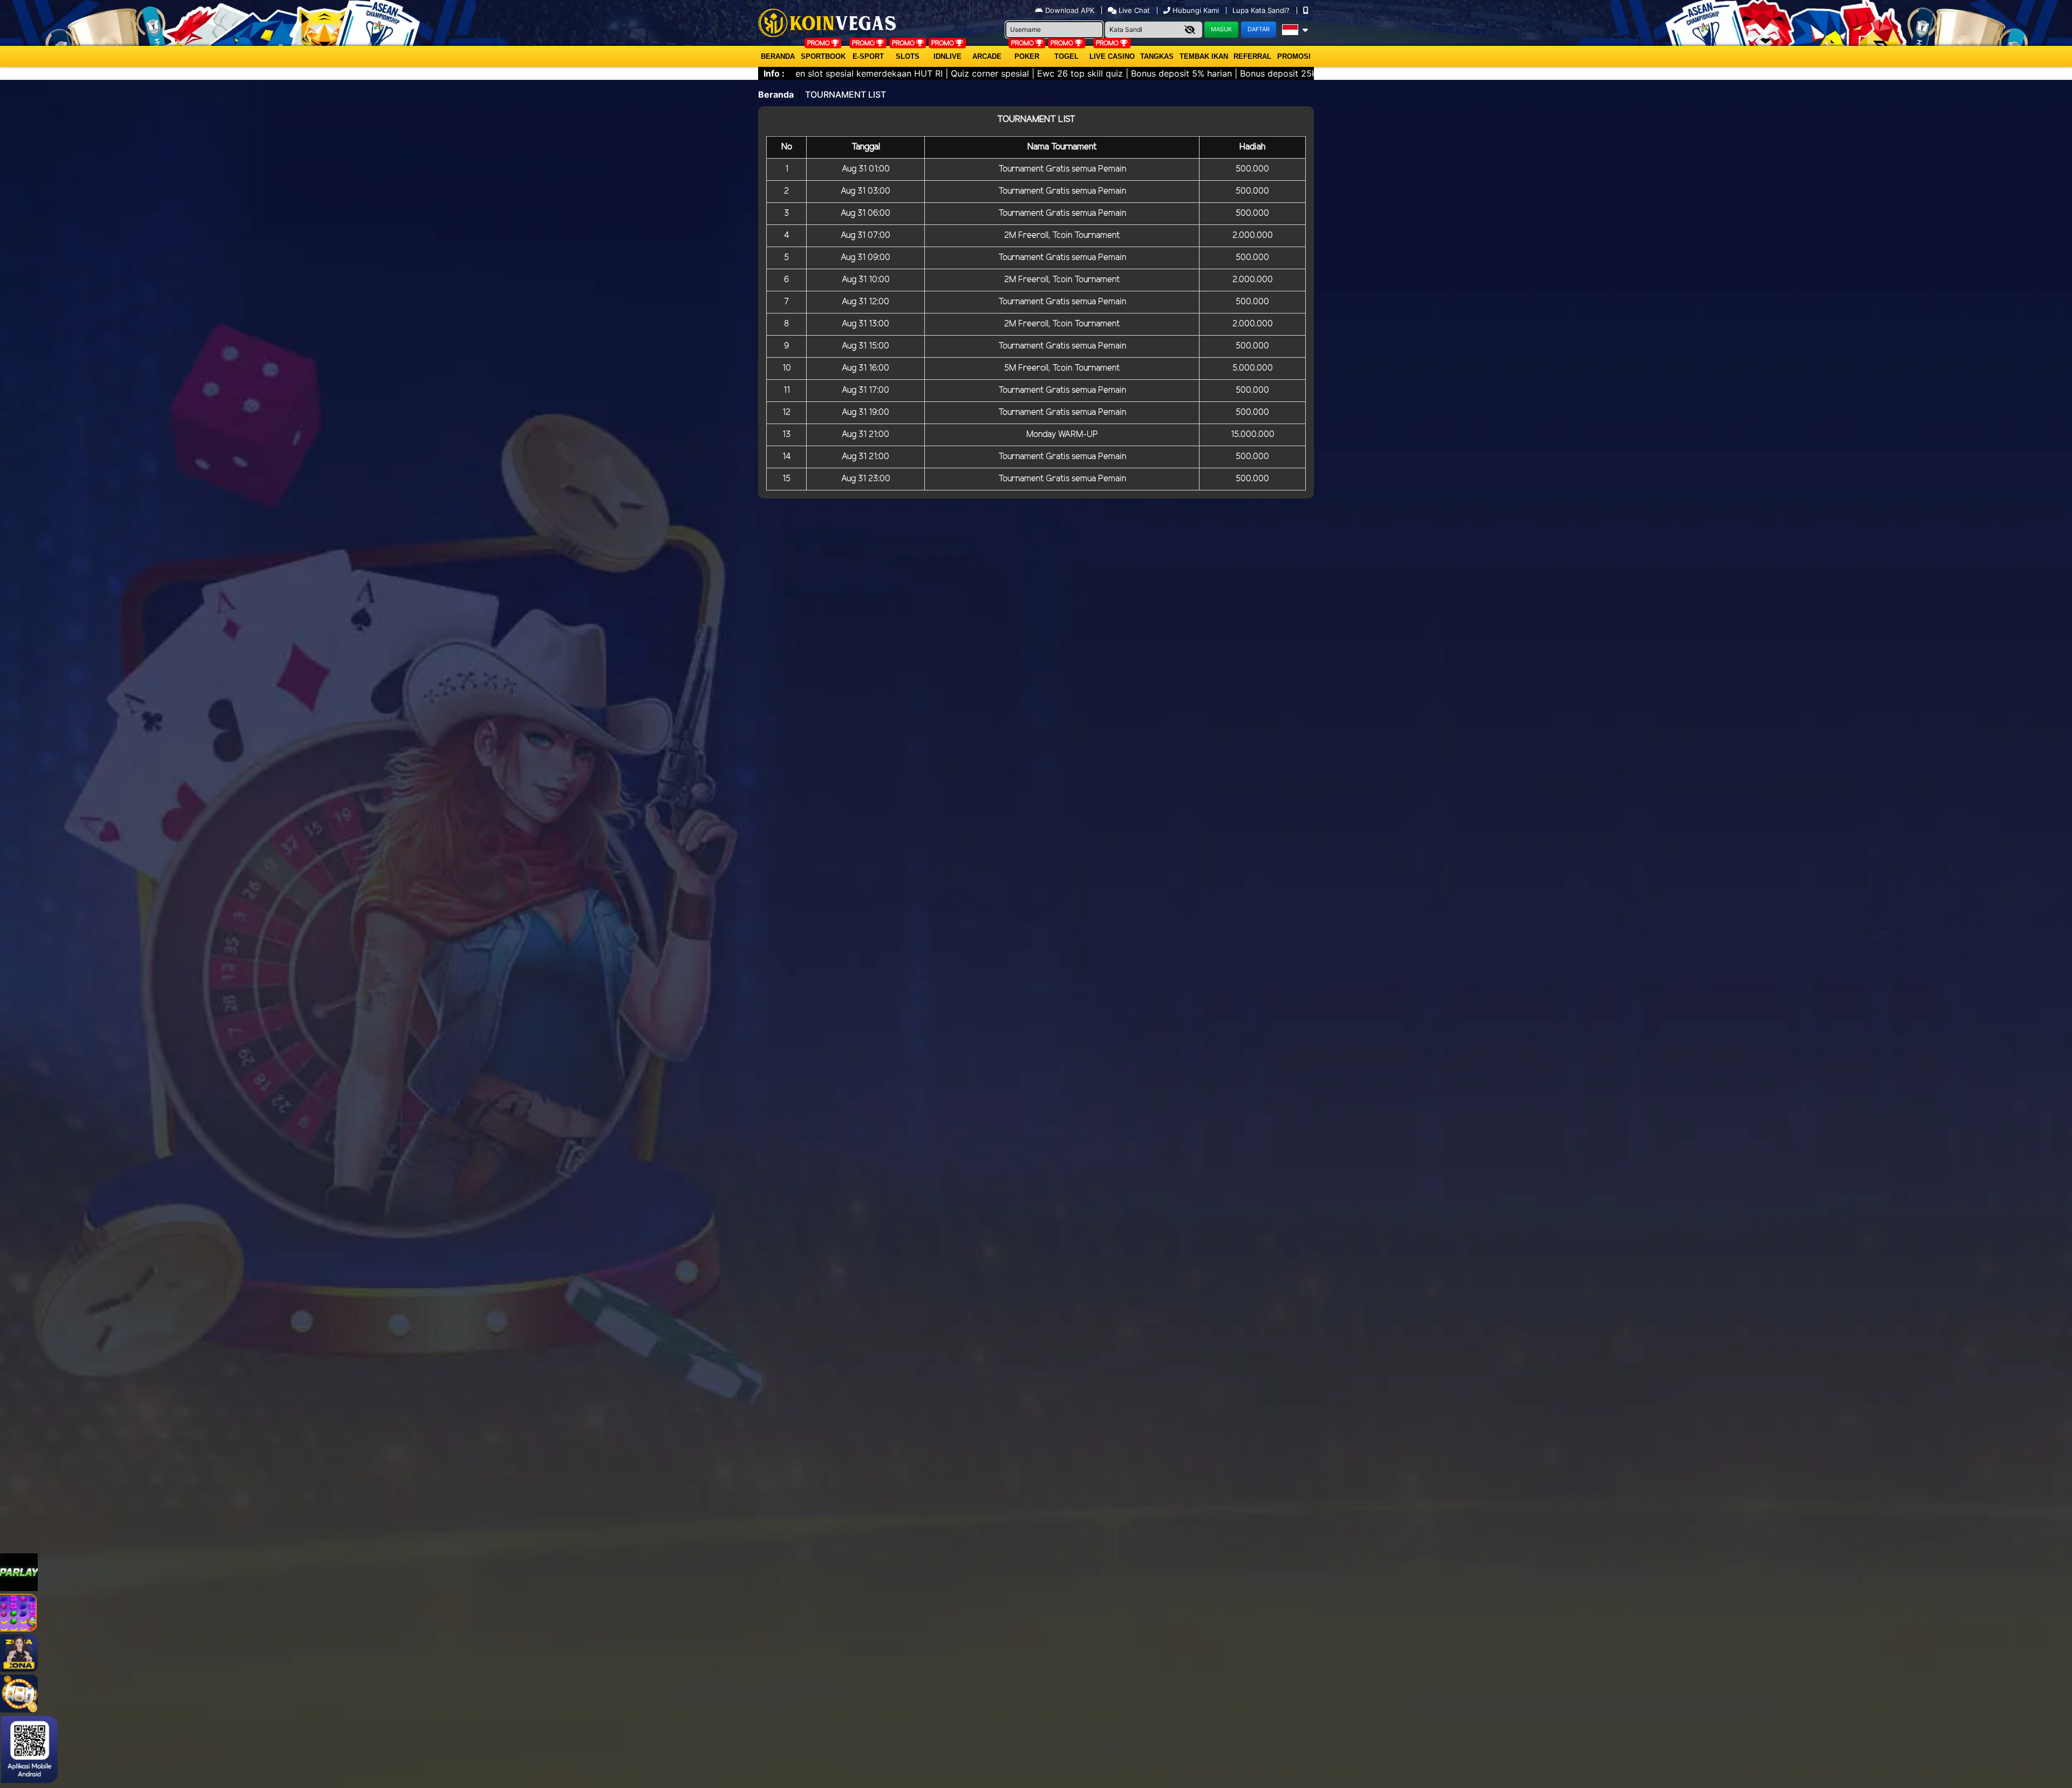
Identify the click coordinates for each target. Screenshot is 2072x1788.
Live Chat (1133, 10)
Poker (1027, 56)
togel (1066, 56)
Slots (908, 56)
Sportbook (823, 56)
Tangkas (1157, 56)
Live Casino (1112, 56)
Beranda (778, 56)
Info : (774, 73)
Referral (1252, 56)
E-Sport (868, 56)
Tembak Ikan (1204, 56)
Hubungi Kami (1196, 10)
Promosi (1294, 56)
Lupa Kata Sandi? (1262, 10)
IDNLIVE (948, 56)
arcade (987, 56)
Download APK (1070, 10)
